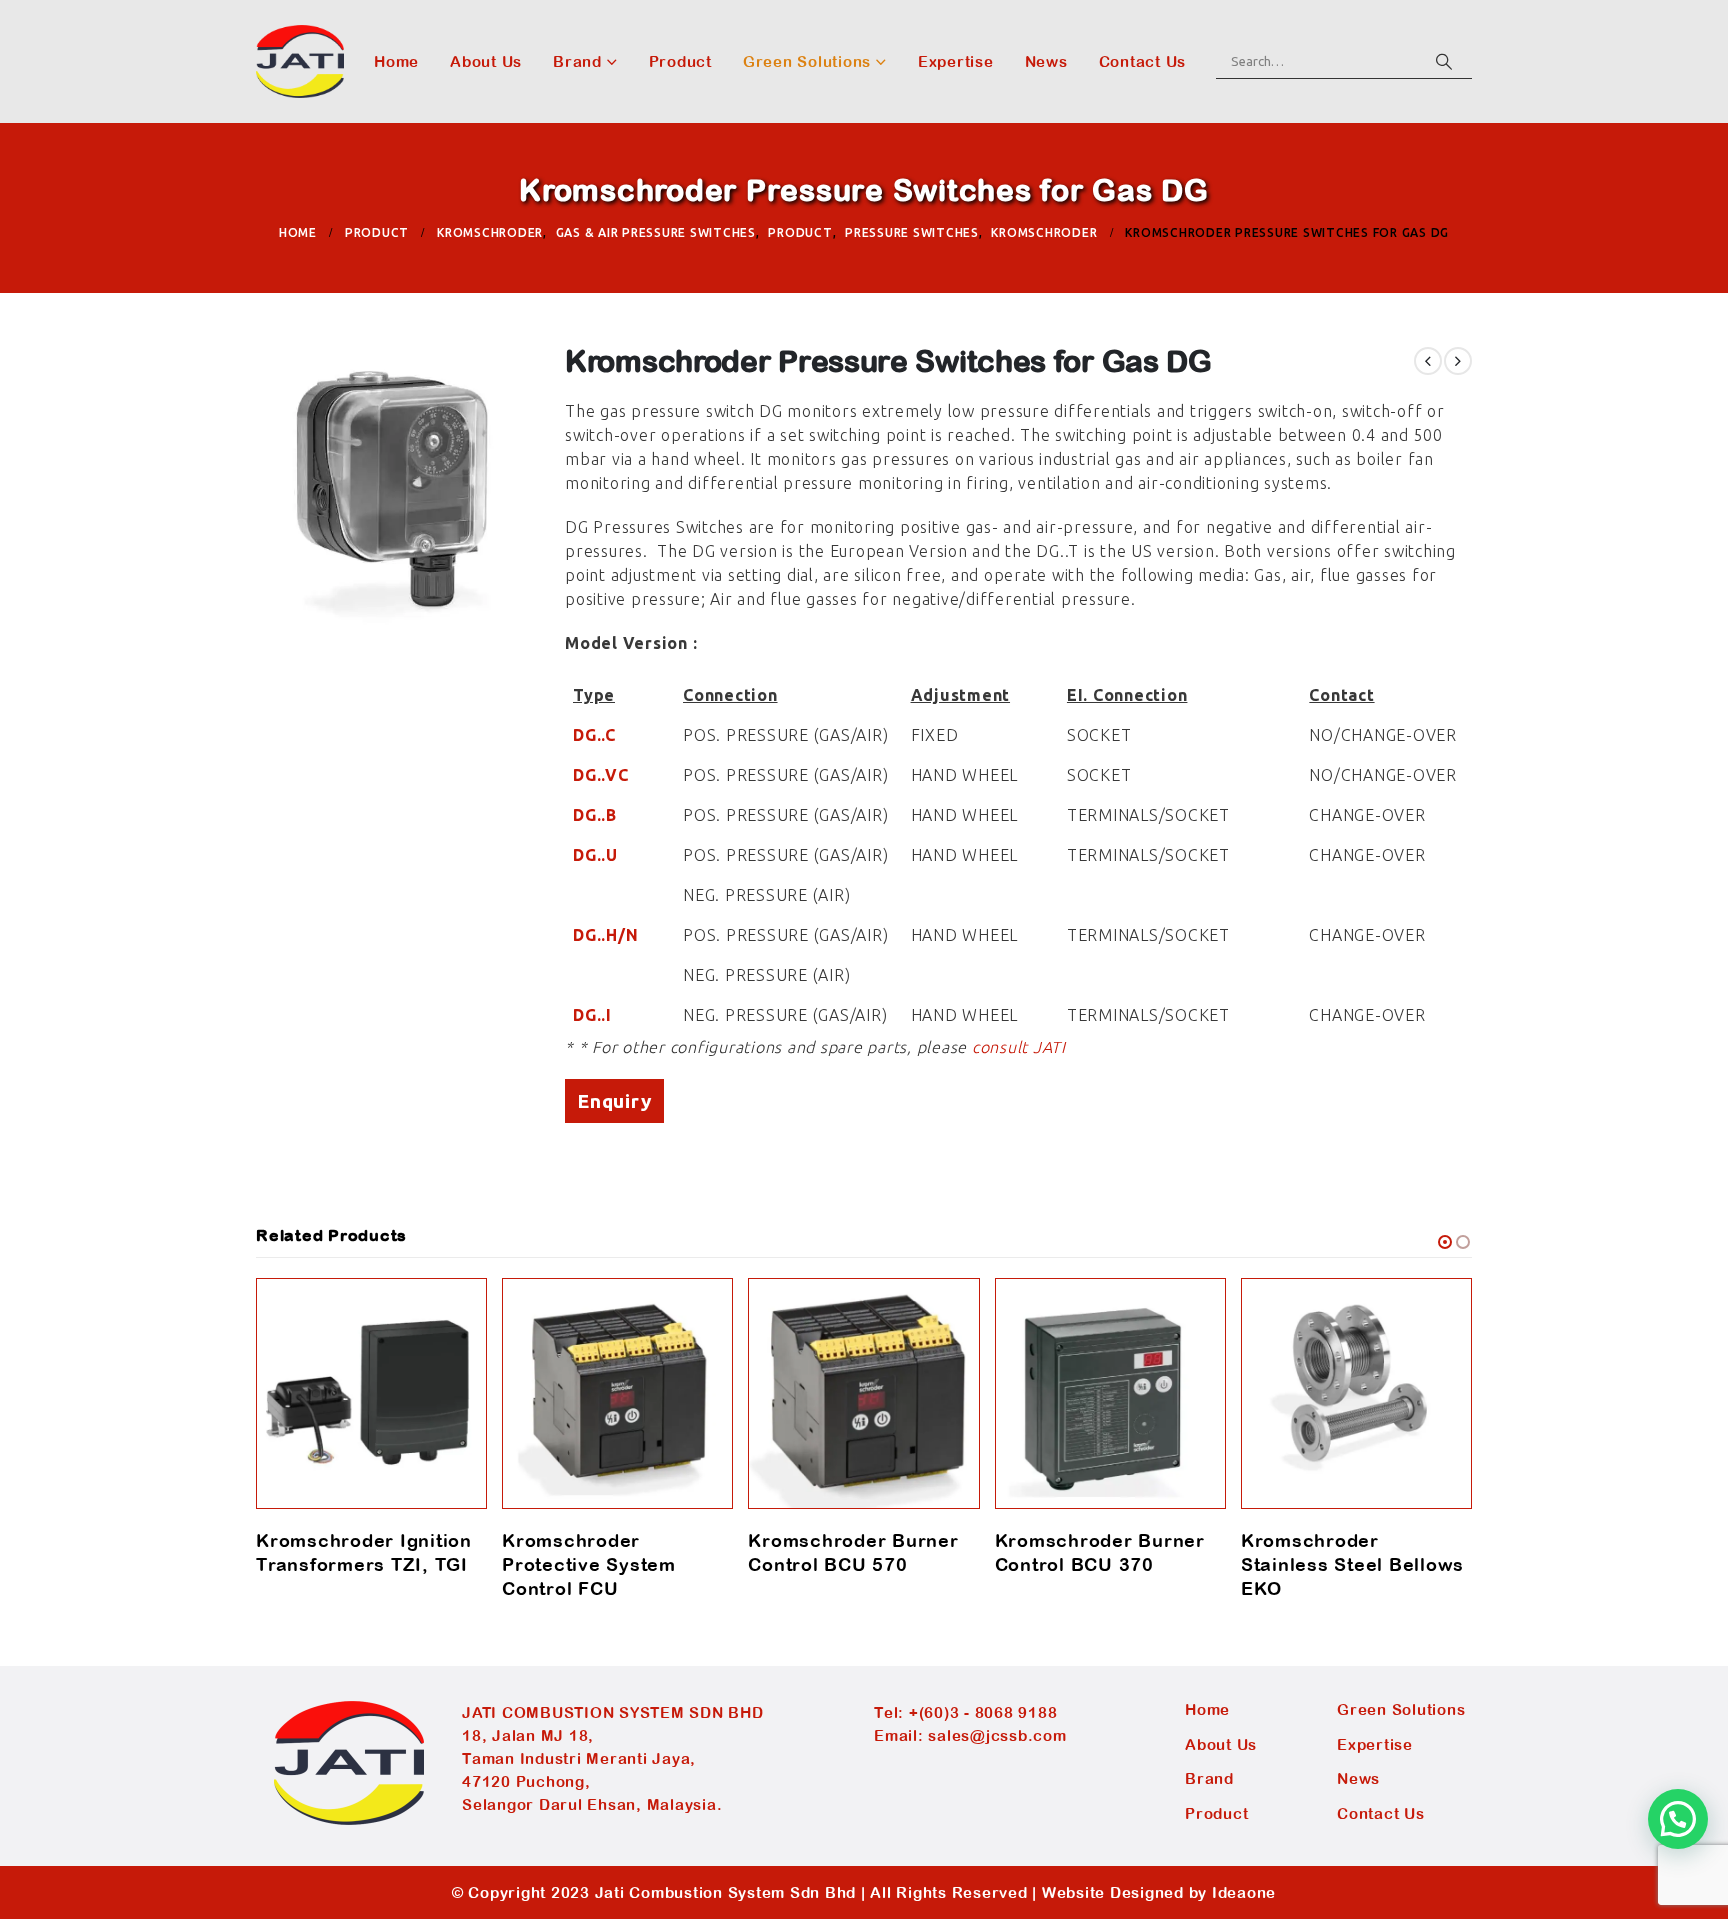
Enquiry (614, 1101)
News (1046, 61)
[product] (371, 1393)
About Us (486, 61)
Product (680, 61)
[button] (1445, 1242)
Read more (454, 1311)
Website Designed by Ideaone (1159, 1892)
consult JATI (1019, 1047)
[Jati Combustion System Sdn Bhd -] (300, 61)
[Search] (1444, 61)
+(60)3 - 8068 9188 (983, 1712)
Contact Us (1143, 61)
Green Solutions (807, 61)
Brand (577, 61)
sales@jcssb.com (997, 1735)
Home (396, 61)
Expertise (956, 61)
